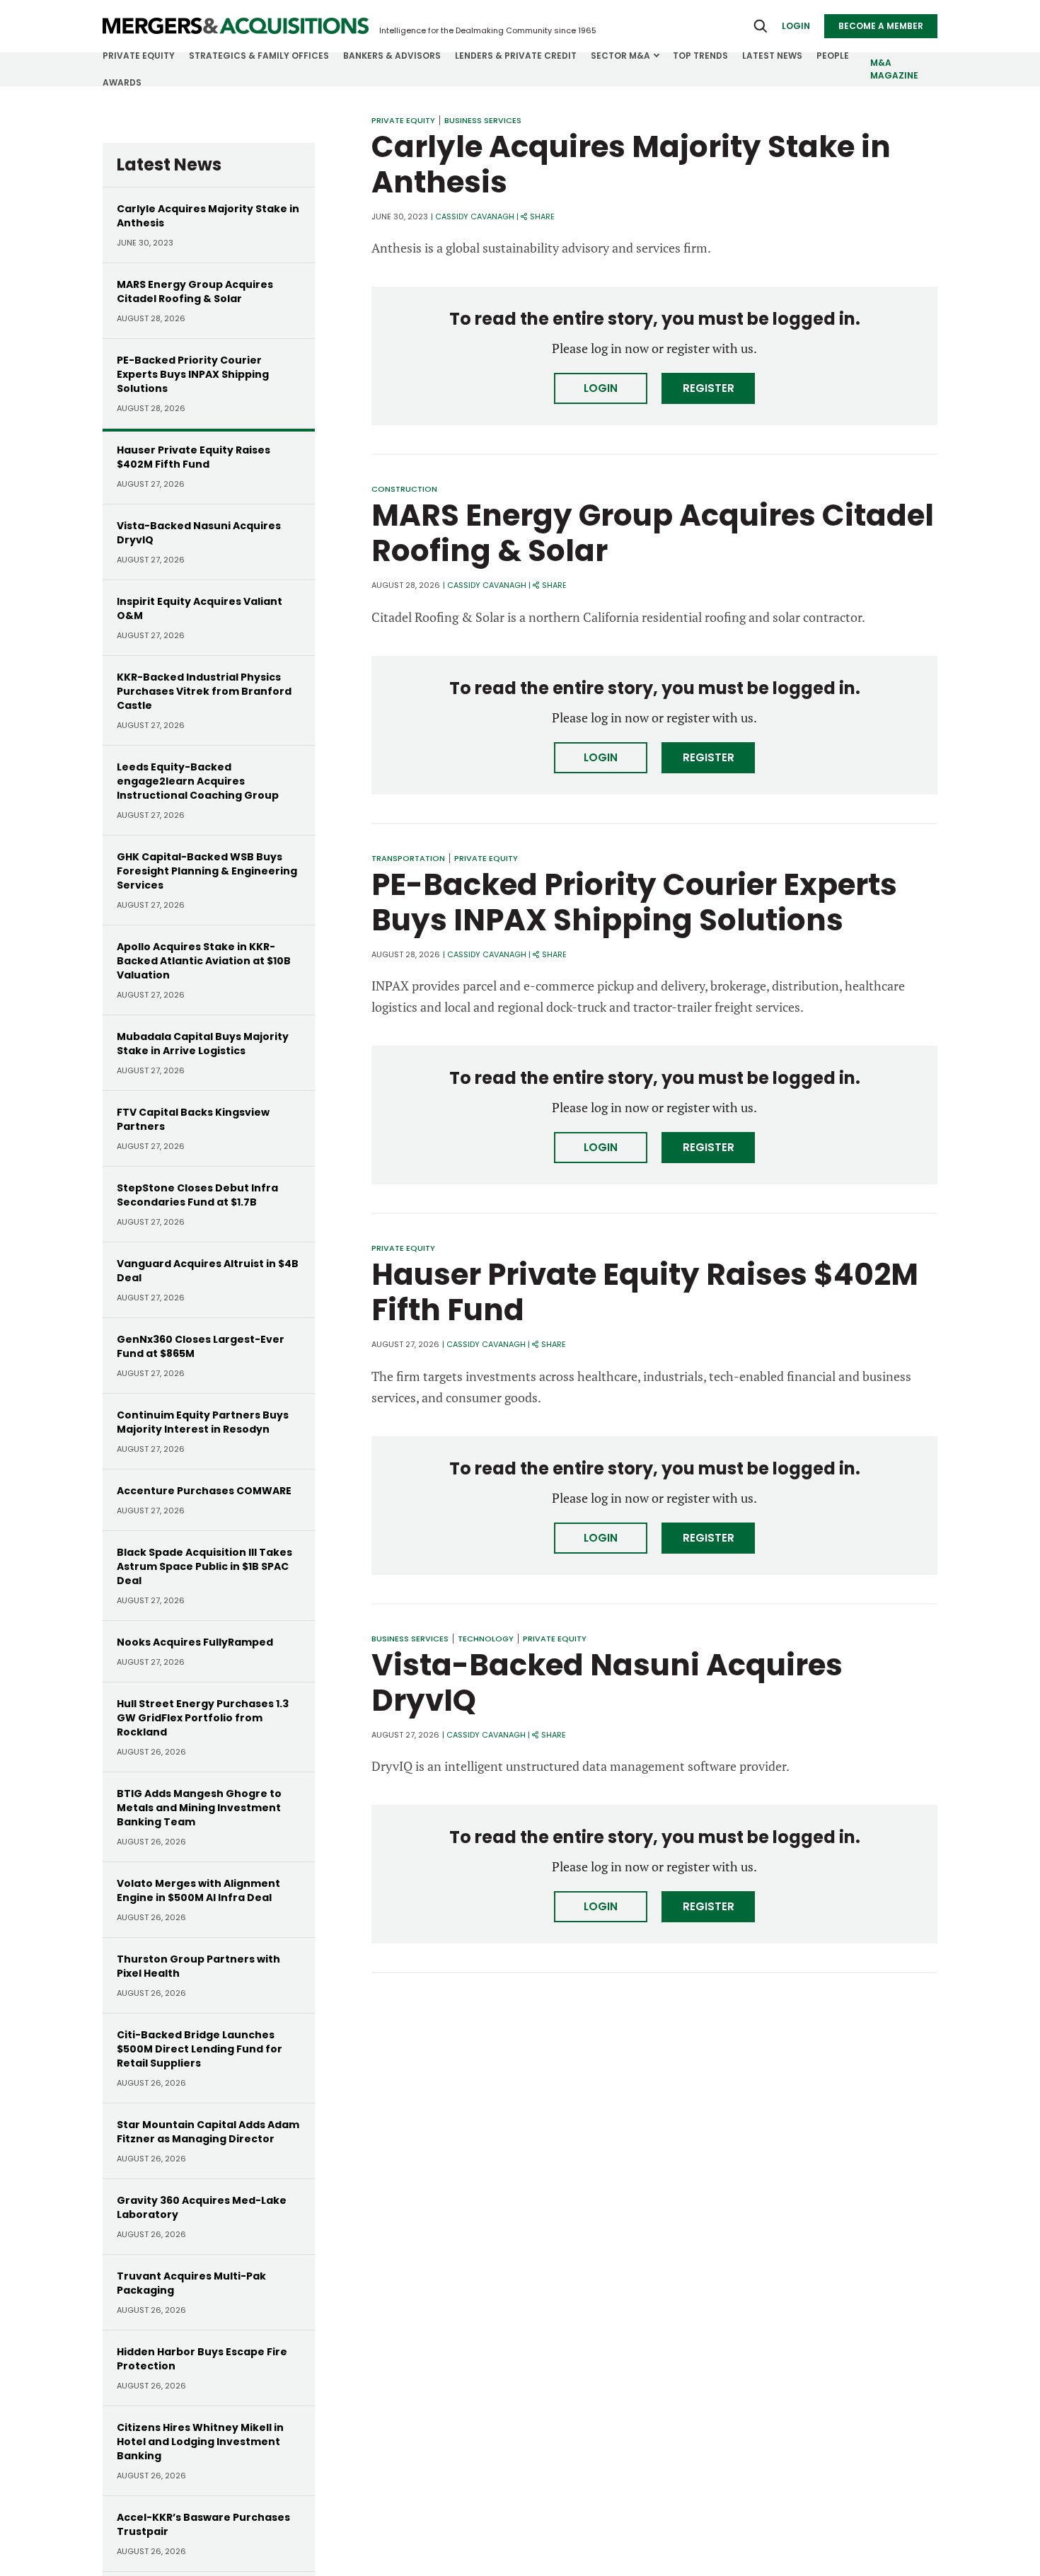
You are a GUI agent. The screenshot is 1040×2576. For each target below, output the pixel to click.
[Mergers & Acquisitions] (236, 26)
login (796, 26)
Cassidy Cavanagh (475, 216)
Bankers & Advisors (392, 56)
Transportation (408, 858)
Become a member (881, 26)
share (542, 216)
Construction (404, 489)
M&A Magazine (894, 69)
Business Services (483, 120)
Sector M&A (620, 56)
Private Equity (139, 56)
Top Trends (700, 56)
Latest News (772, 56)
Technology (486, 1639)
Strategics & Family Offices (259, 56)
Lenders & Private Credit (516, 56)
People (833, 56)
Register (709, 388)
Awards (122, 82)
